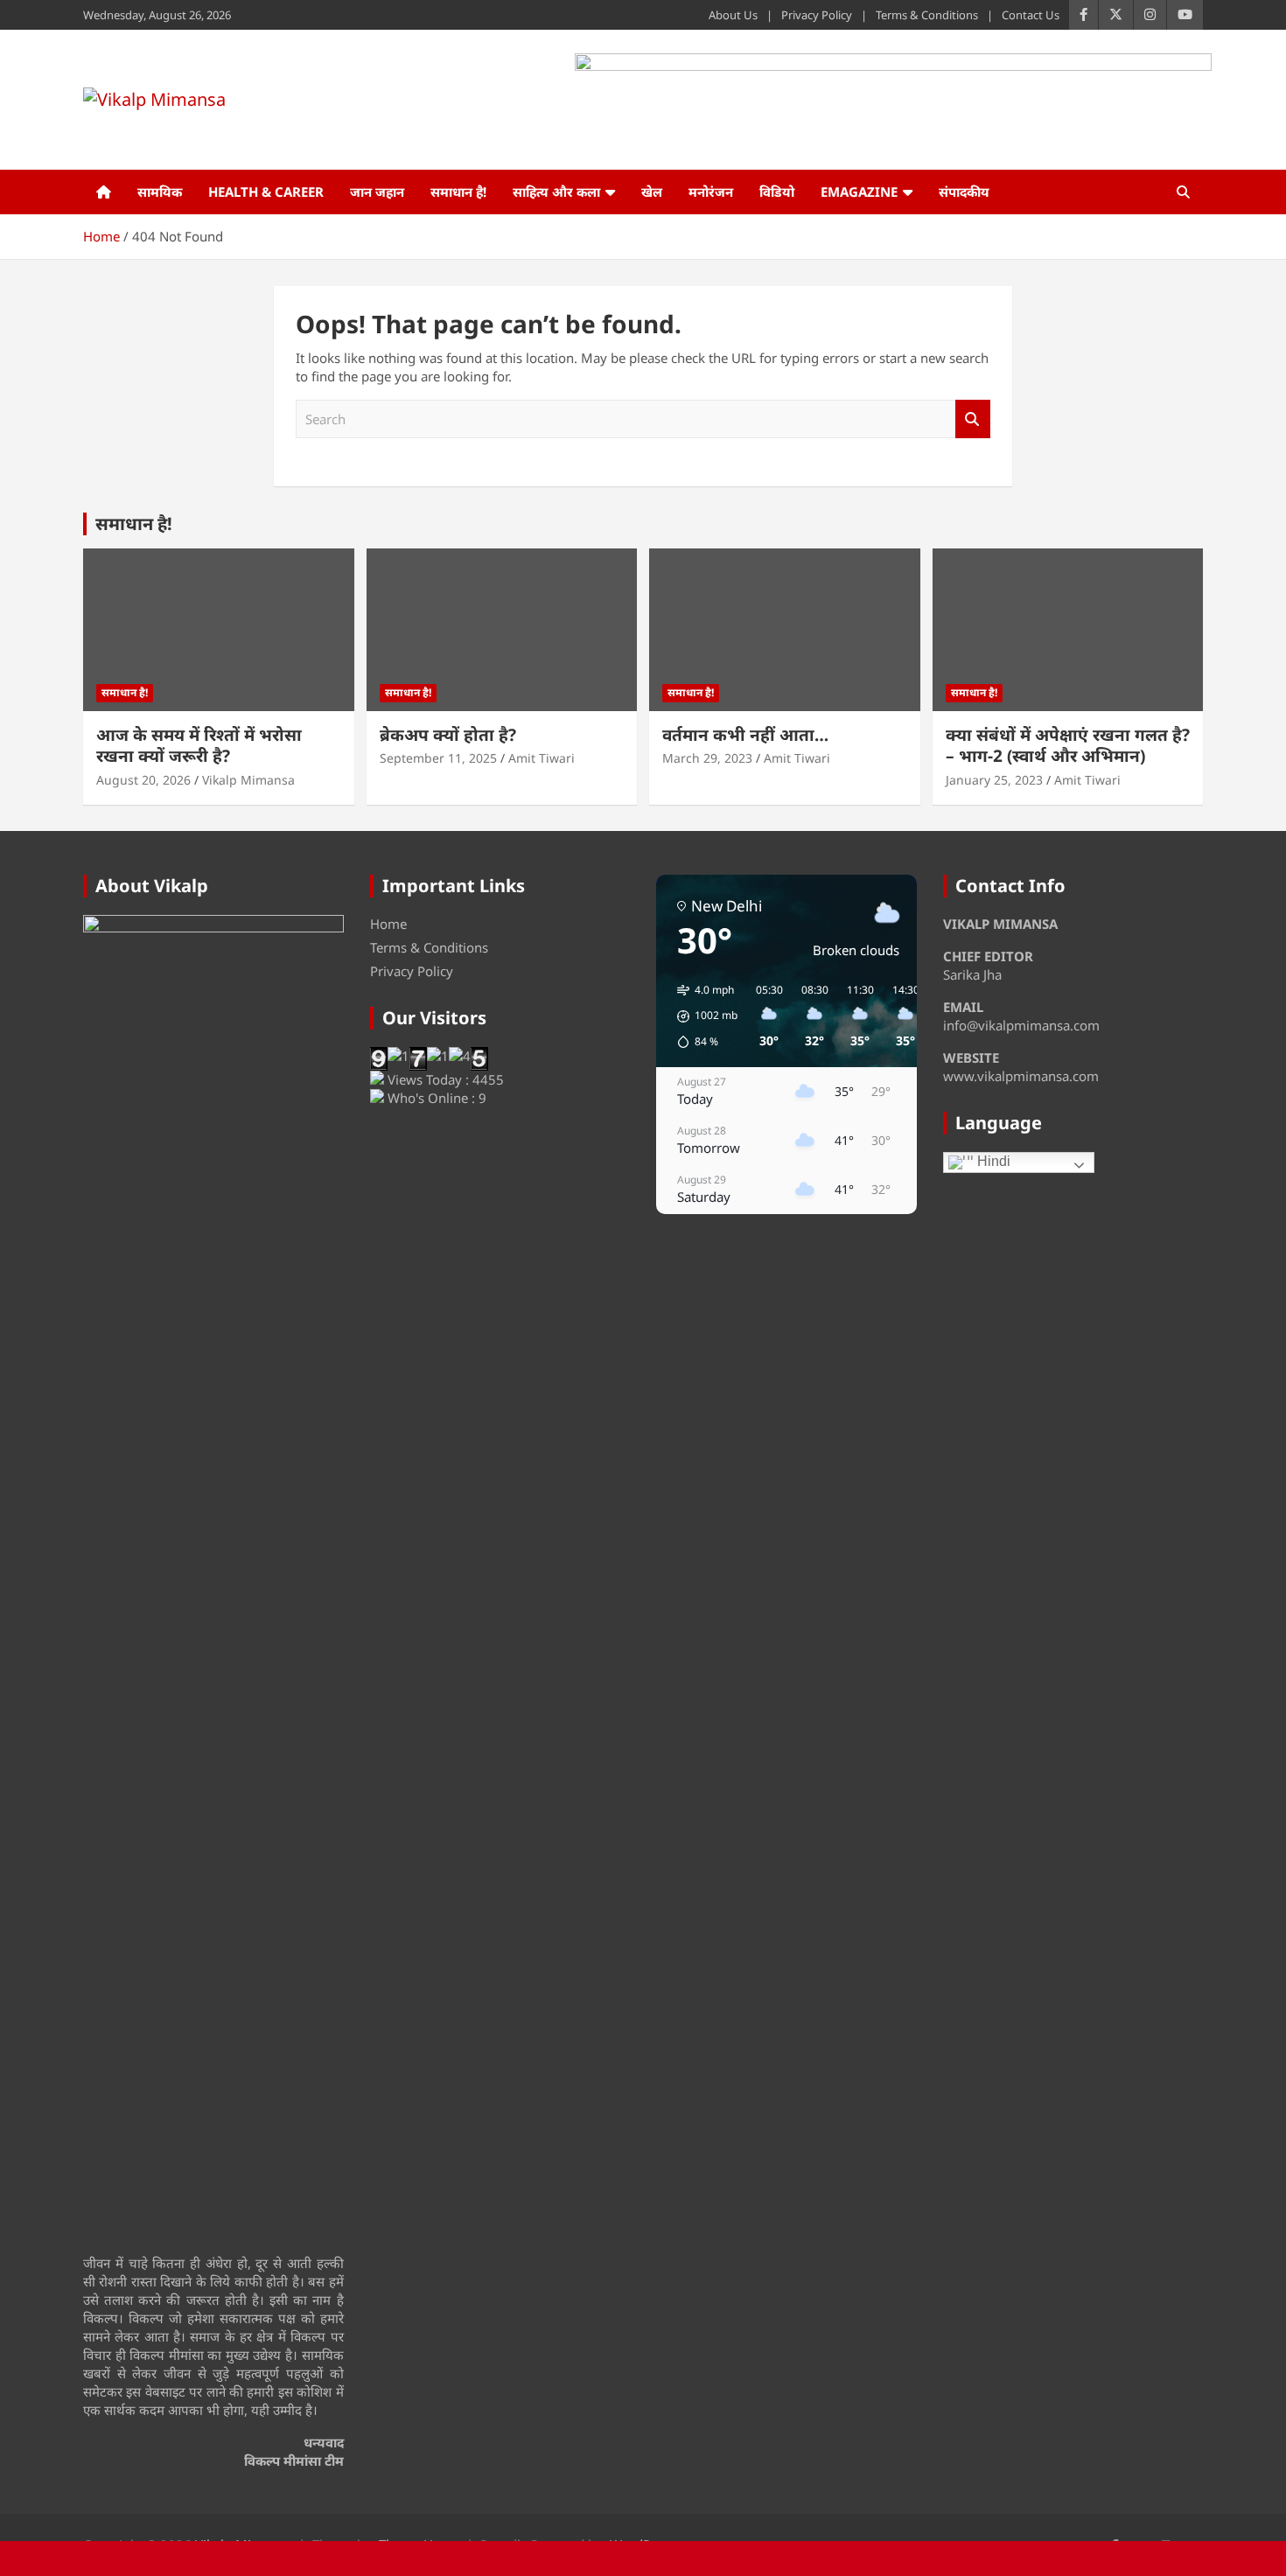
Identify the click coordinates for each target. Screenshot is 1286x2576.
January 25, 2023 (994, 780)
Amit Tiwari (542, 758)
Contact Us (1031, 15)
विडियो (777, 192)
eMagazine (859, 192)
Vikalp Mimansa (248, 780)
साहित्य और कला (556, 192)
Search (973, 419)
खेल (652, 192)
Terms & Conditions (927, 15)
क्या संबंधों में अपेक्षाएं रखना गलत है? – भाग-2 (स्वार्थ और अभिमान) (1068, 746)
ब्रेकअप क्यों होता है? (448, 735)
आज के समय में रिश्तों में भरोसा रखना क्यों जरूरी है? (199, 746)
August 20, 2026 (143, 780)
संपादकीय (964, 192)
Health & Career (266, 192)
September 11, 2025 (438, 758)
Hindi (992, 1161)
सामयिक (160, 192)
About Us (733, 15)
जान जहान (377, 192)
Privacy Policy (817, 15)
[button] (701, 1016)
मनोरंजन (711, 192)
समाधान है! (458, 192)
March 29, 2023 (707, 758)
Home (388, 924)
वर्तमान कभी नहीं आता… (745, 735)
